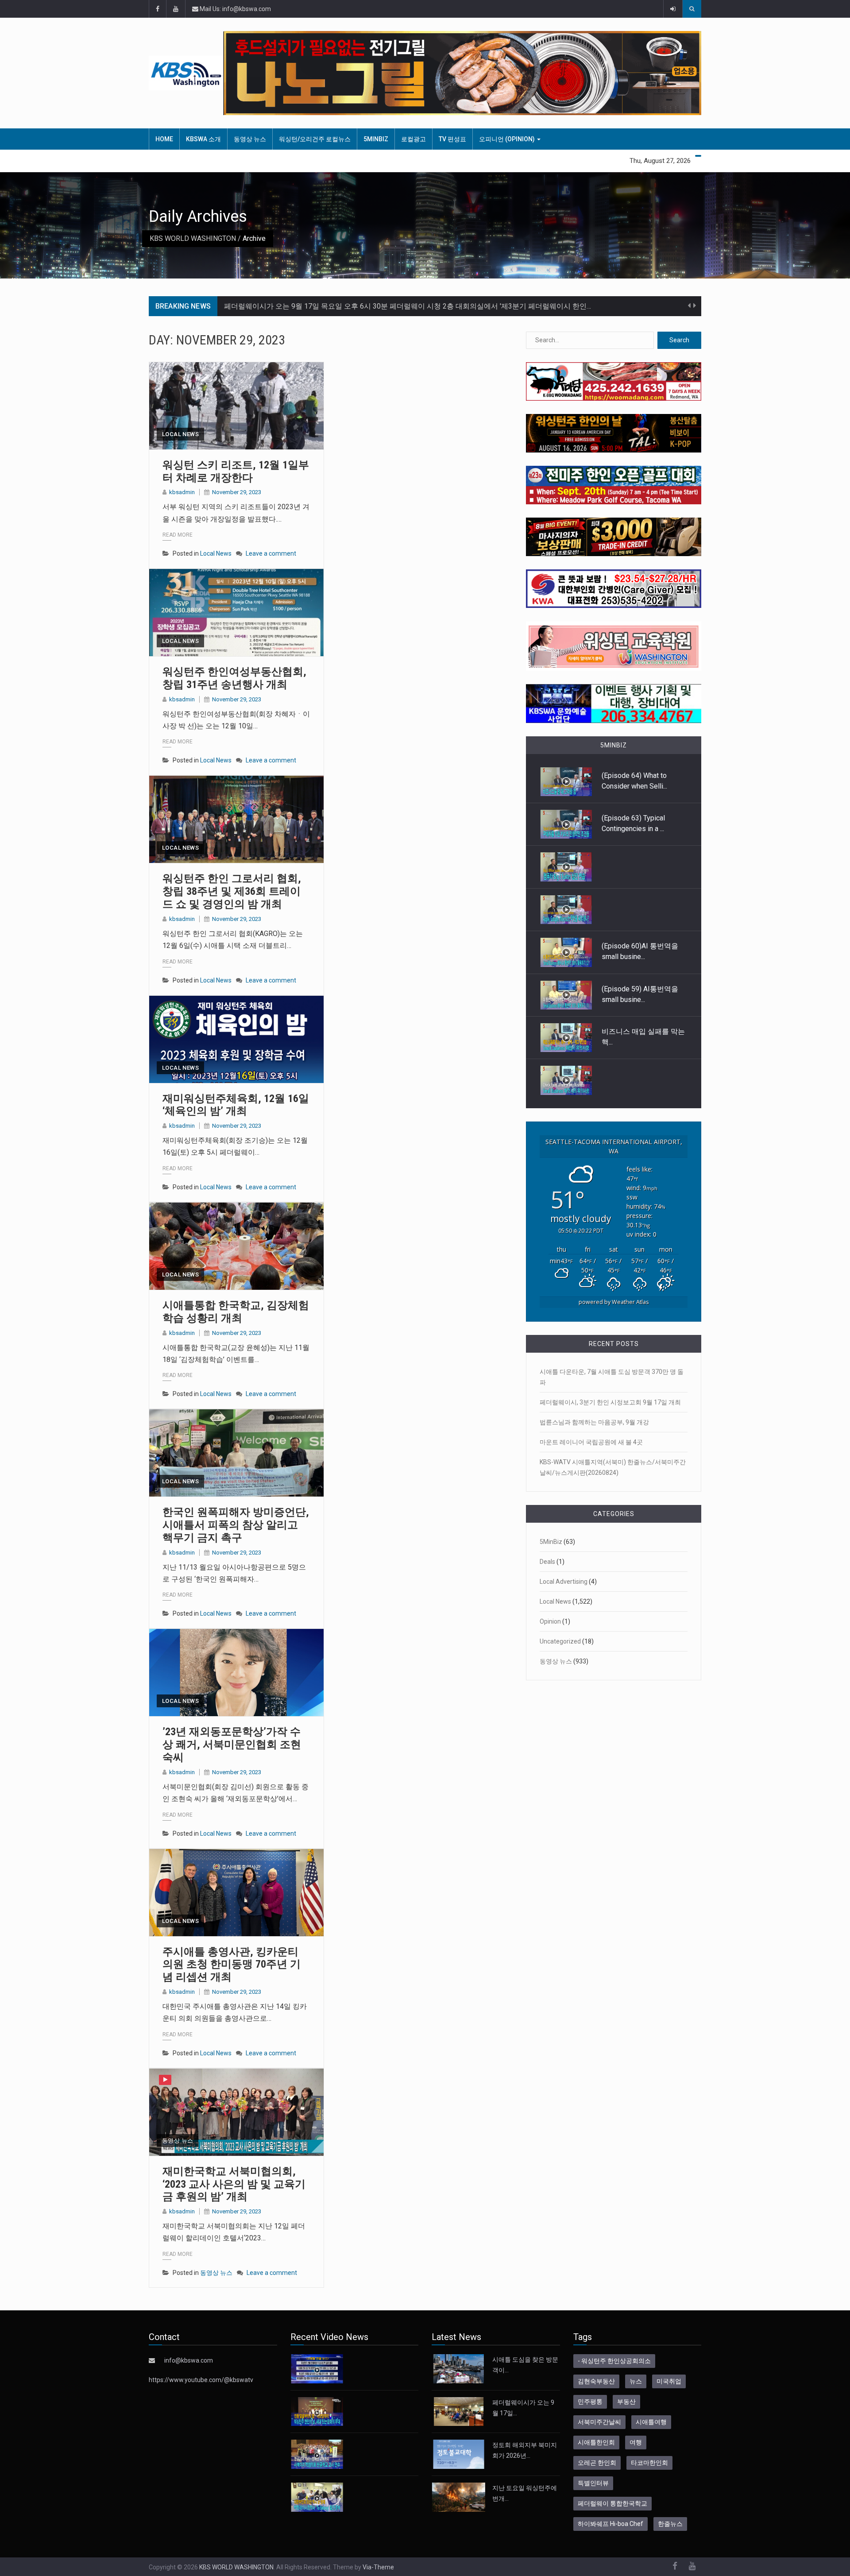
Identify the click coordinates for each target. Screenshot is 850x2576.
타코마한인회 (649, 2463)
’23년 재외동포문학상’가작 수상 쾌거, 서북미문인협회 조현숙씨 (232, 1744)
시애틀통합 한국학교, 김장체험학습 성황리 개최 (236, 1312)
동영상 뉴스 (250, 139)
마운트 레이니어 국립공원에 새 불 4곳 (591, 1442)
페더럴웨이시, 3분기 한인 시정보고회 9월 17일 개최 (610, 1402)
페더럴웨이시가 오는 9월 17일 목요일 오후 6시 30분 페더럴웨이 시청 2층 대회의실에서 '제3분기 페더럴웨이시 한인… (408, 306)
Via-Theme (378, 2567)
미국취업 (669, 2381)
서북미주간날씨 (599, 2422)
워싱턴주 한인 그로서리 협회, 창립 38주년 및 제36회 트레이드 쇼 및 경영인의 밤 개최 (232, 891)
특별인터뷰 (593, 2483)
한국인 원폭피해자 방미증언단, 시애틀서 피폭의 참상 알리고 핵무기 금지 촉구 (236, 1525)
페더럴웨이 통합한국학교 (612, 2503)
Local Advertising (564, 1582)
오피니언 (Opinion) (508, 139)
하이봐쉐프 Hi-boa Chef (610, 2524)
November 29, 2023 (237, 492)
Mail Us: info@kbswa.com (235, 9)
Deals (547, 1562)
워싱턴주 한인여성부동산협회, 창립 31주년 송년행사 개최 (234, 678)
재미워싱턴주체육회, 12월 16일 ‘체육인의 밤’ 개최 (236, 1105)
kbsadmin (182, 492)
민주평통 (590, 2402)
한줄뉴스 (670, 2524)
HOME (164, 139)
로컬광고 (413, 139)
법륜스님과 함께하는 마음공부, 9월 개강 (594, 1422)
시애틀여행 (651, 2422)
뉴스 (636, 2381)
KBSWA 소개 (203, 139)
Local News (180, 434)
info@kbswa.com (189, 2360)
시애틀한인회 (596, 2442)
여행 (636, 2442)
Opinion (550, 1621)
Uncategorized (560, 1641)
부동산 (626, 2402)
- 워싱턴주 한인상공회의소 (614, 2361)
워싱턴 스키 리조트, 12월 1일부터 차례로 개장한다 (236, 471)
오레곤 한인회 (597, 2463)
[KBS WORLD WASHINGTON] (186, 73)
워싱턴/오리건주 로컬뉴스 (315, 139)
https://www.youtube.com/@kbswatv (201, 2380)
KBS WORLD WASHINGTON (193, 238)
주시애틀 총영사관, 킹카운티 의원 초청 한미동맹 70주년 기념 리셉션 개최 (232, 1965)
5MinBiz (376, 139)
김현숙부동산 (596, 2381)
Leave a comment (271, 553)
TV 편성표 (452, 139)
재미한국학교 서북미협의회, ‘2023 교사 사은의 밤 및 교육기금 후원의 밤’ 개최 (234, 2184)
